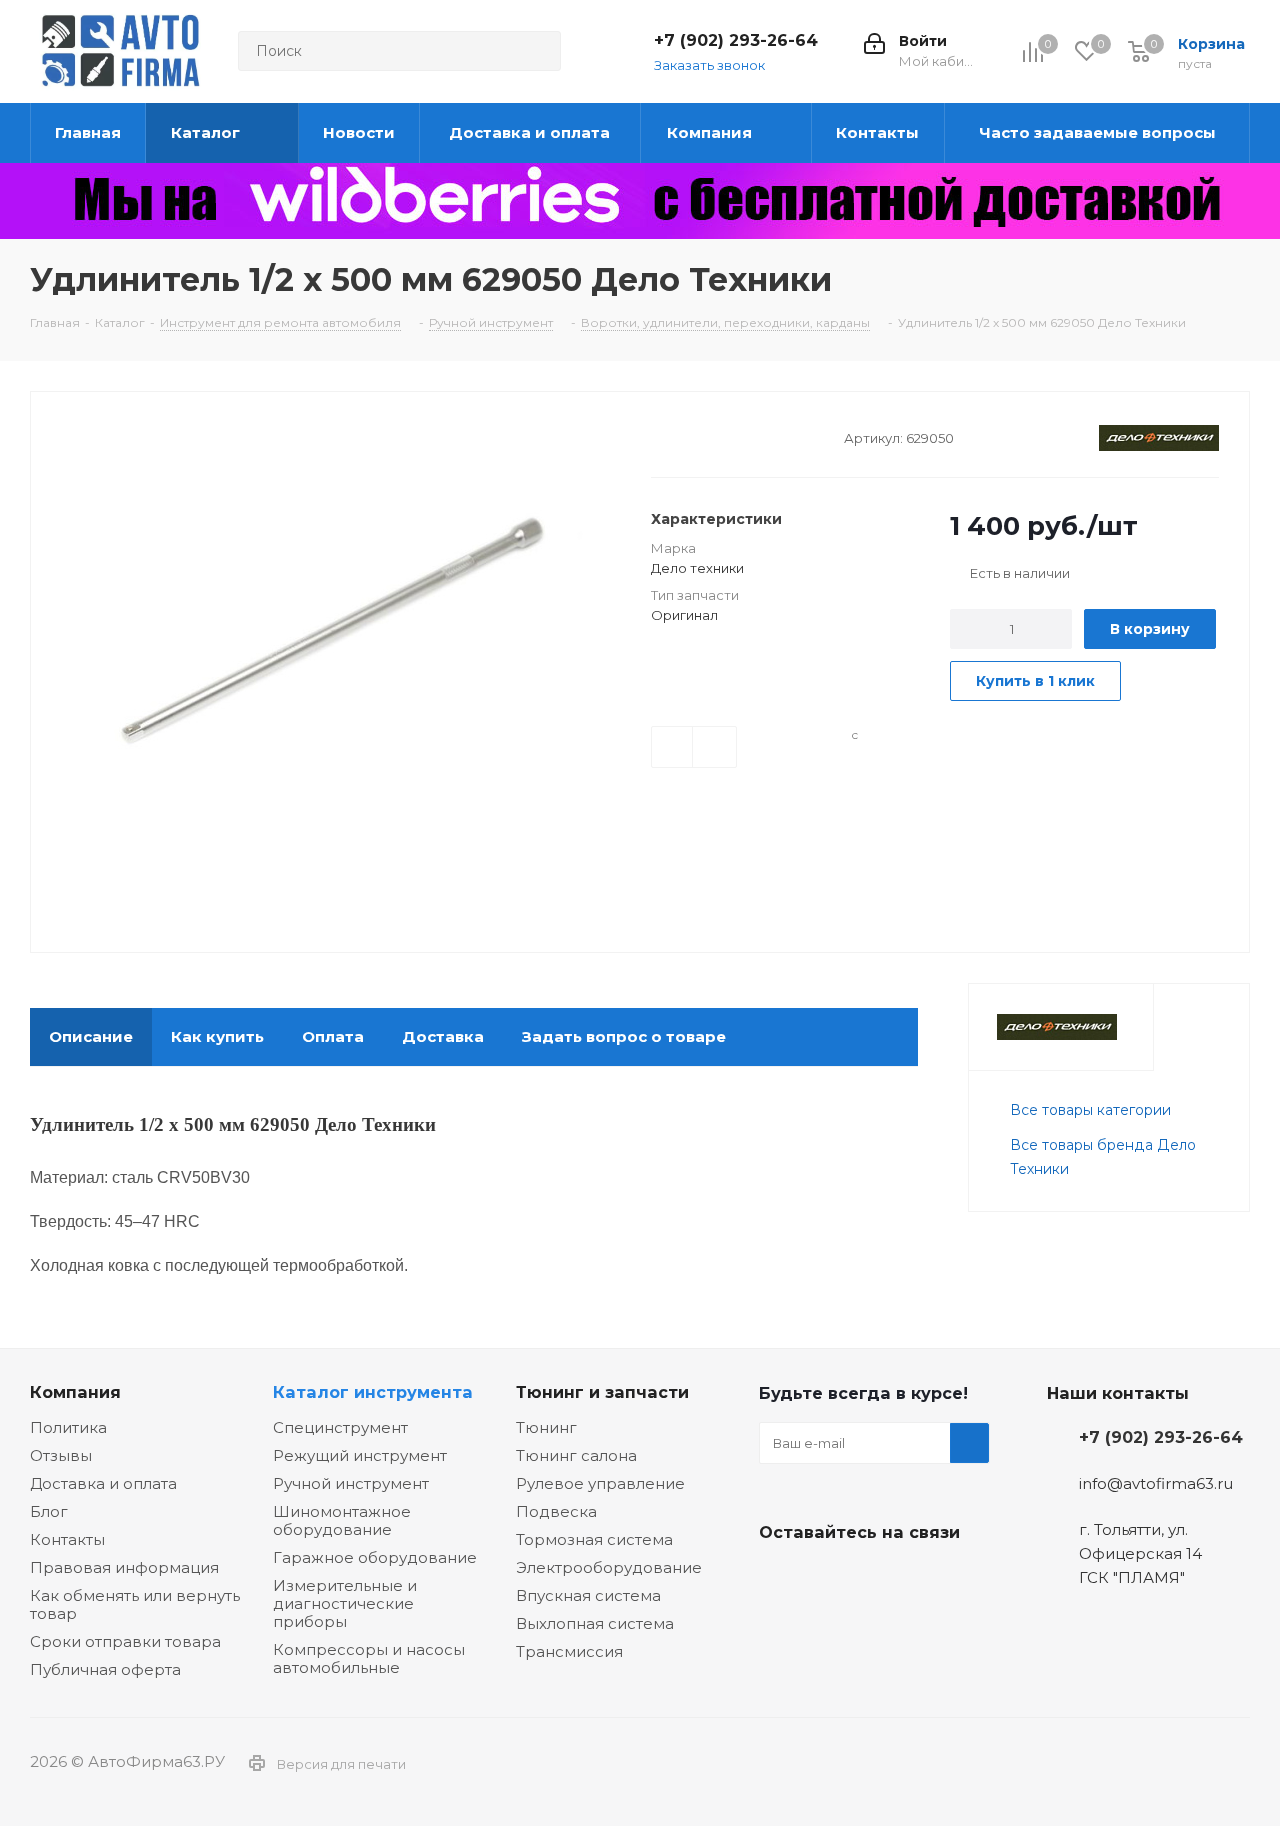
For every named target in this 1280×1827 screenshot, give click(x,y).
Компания (75, 1392)
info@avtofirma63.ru (1156, 1483)
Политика (68, 1427)
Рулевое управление (600, 1483)
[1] (660, 436)
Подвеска (556, 1511)
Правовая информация (124, 1567)
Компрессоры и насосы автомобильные (369, 1658)
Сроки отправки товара (125, 1641)
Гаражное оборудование (375, 1557)
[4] (717, 436)
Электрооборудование (609, 1567)
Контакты (67, 1539)
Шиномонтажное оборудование (342, 1520)
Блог (49, 1511)
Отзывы (61, 1455)
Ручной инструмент (351, 1483)
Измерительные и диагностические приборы (345, 1603)
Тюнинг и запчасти (602, 1392)
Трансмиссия (569, 1651)
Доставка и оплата (103, 1483)
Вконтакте (779, 1579)
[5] (736, 436)
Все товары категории (1090, 1110)
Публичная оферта (105, 1669)
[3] (698, 436)
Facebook (829, 1579)
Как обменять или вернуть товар (135, 1604)
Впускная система (588, 1595)
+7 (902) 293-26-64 (736, 40)
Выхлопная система (595, 1623)
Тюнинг (546, 1427)
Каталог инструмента (373, 1392)
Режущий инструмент (360, 1455)
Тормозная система (594, 1539)
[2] (679, 436)
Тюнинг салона (576, 1455)
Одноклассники (879, 1579)
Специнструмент (340, 1427)
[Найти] (537, 51)
